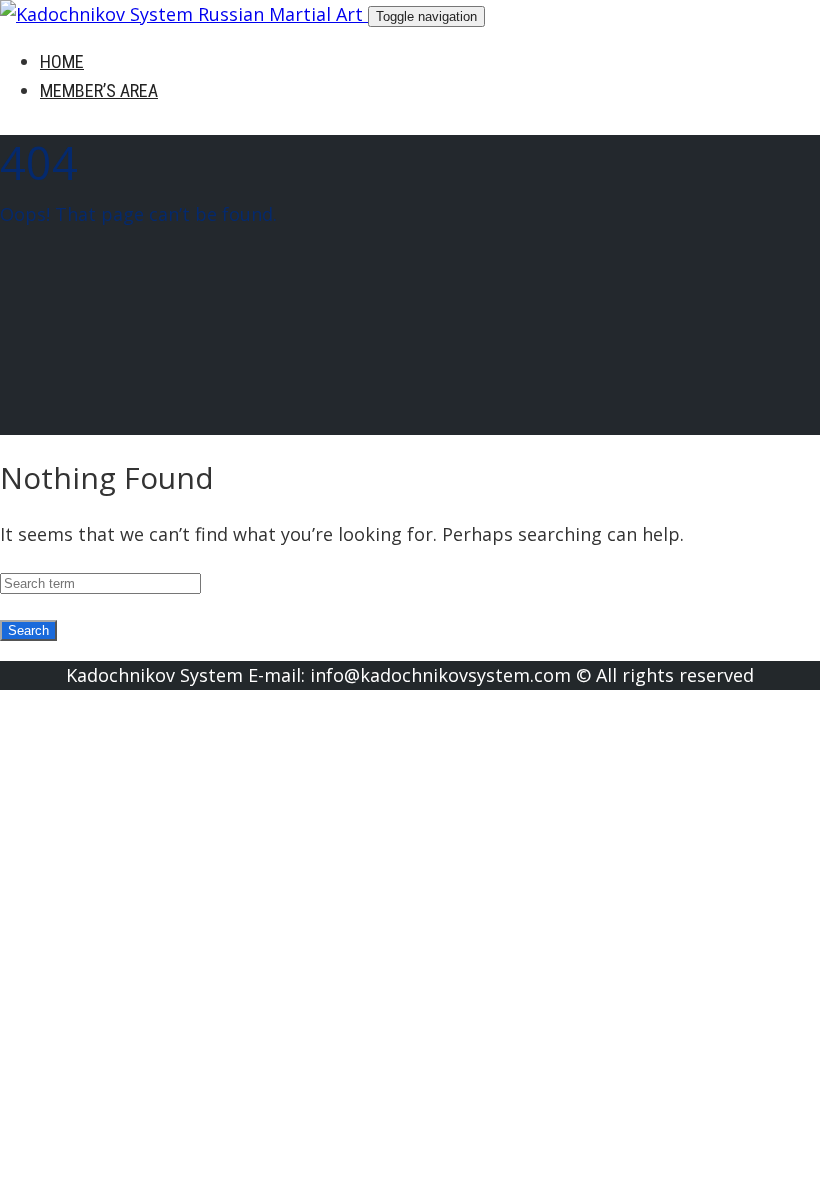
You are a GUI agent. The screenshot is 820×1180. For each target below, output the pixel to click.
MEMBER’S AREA (99, 90)
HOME (62, 61)
